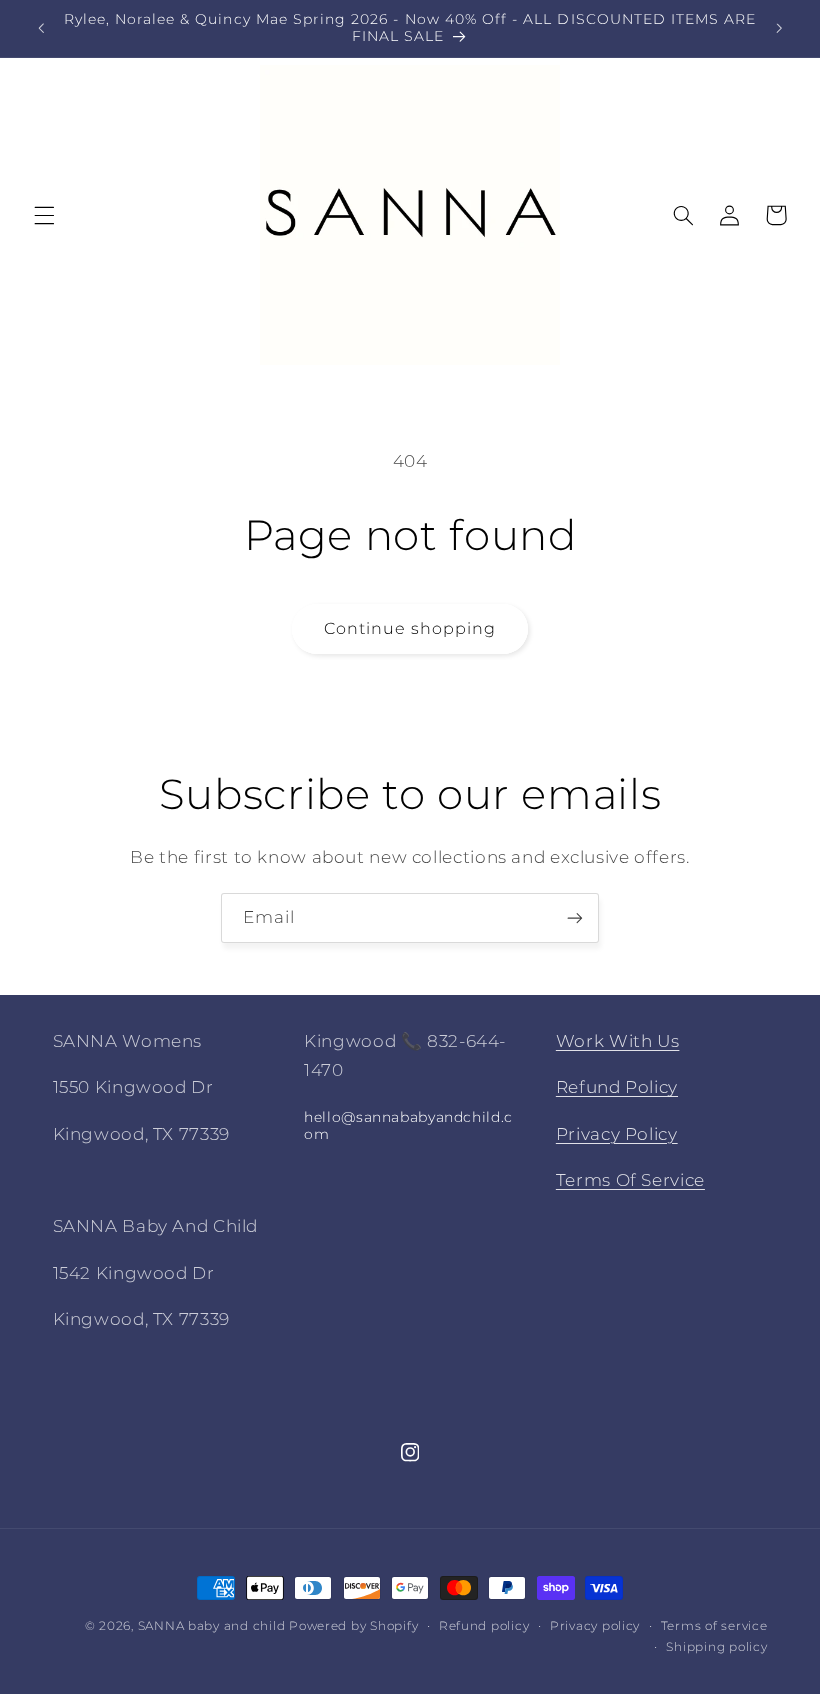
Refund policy (484, 1626)
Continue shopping (410, 628)
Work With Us (618, 1041)
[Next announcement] (779, 28)
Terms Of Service (630, 1180)
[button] (44, 215)
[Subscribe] (575, 917)
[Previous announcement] (41, 28)
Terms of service (714, 1626)
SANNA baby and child (212, 1626)
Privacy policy (595, 1626)
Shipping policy (716, 1647)
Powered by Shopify (353, 1626)
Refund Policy (617, 1087)
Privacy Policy (617, 1134)
